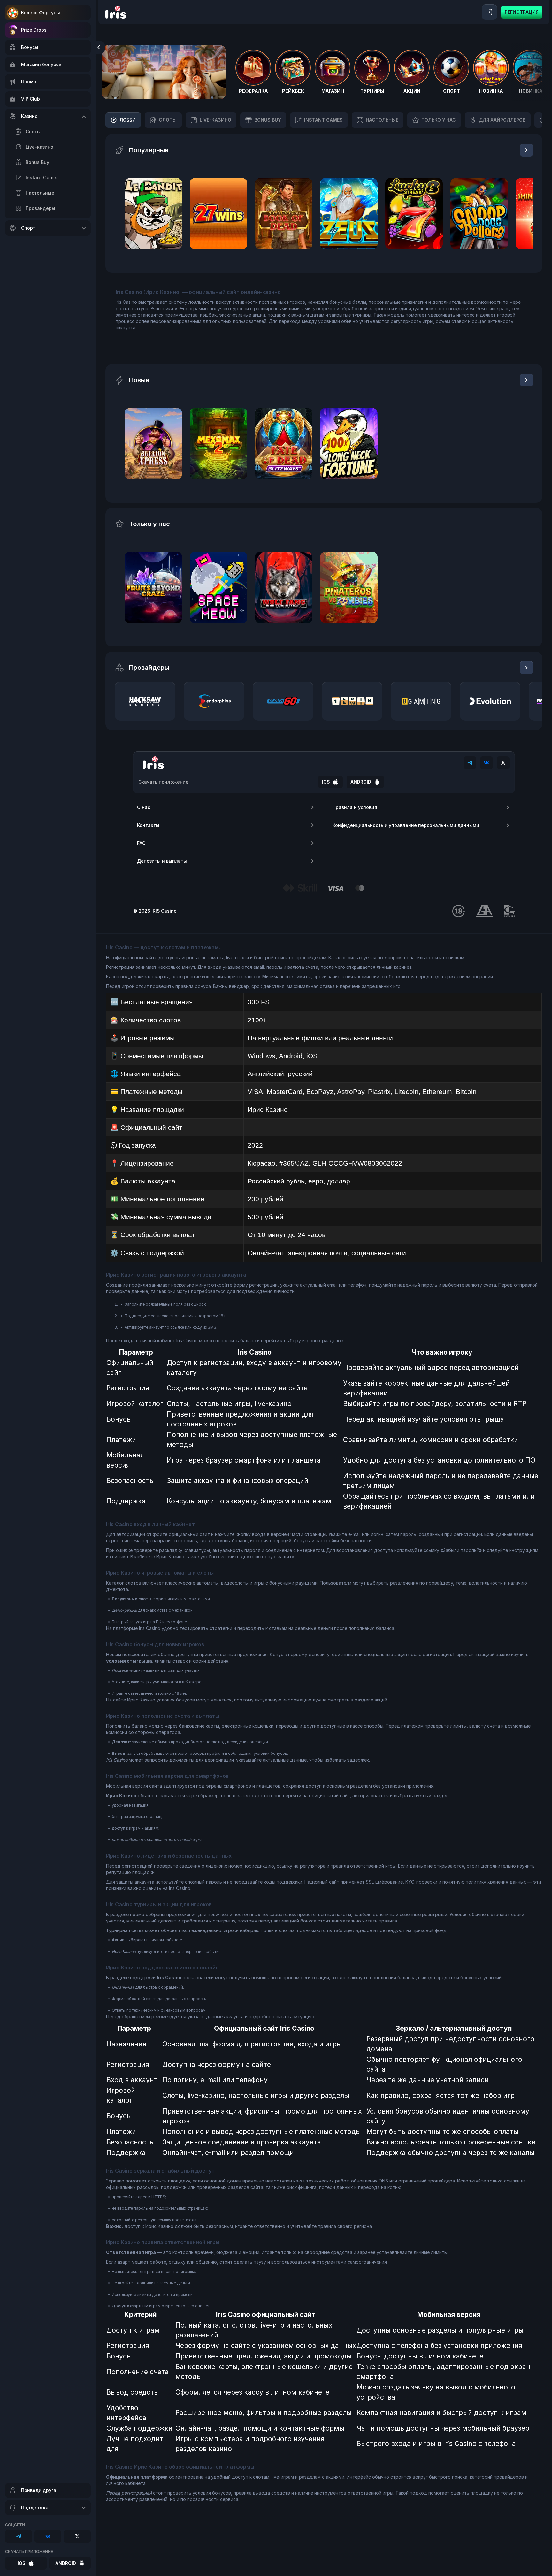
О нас (144, 807)
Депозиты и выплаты (162, 861)
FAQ (141, 843)
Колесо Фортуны (41, 13)
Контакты (148, 825)
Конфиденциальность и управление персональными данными (406, 825)
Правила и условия (355, 807)
